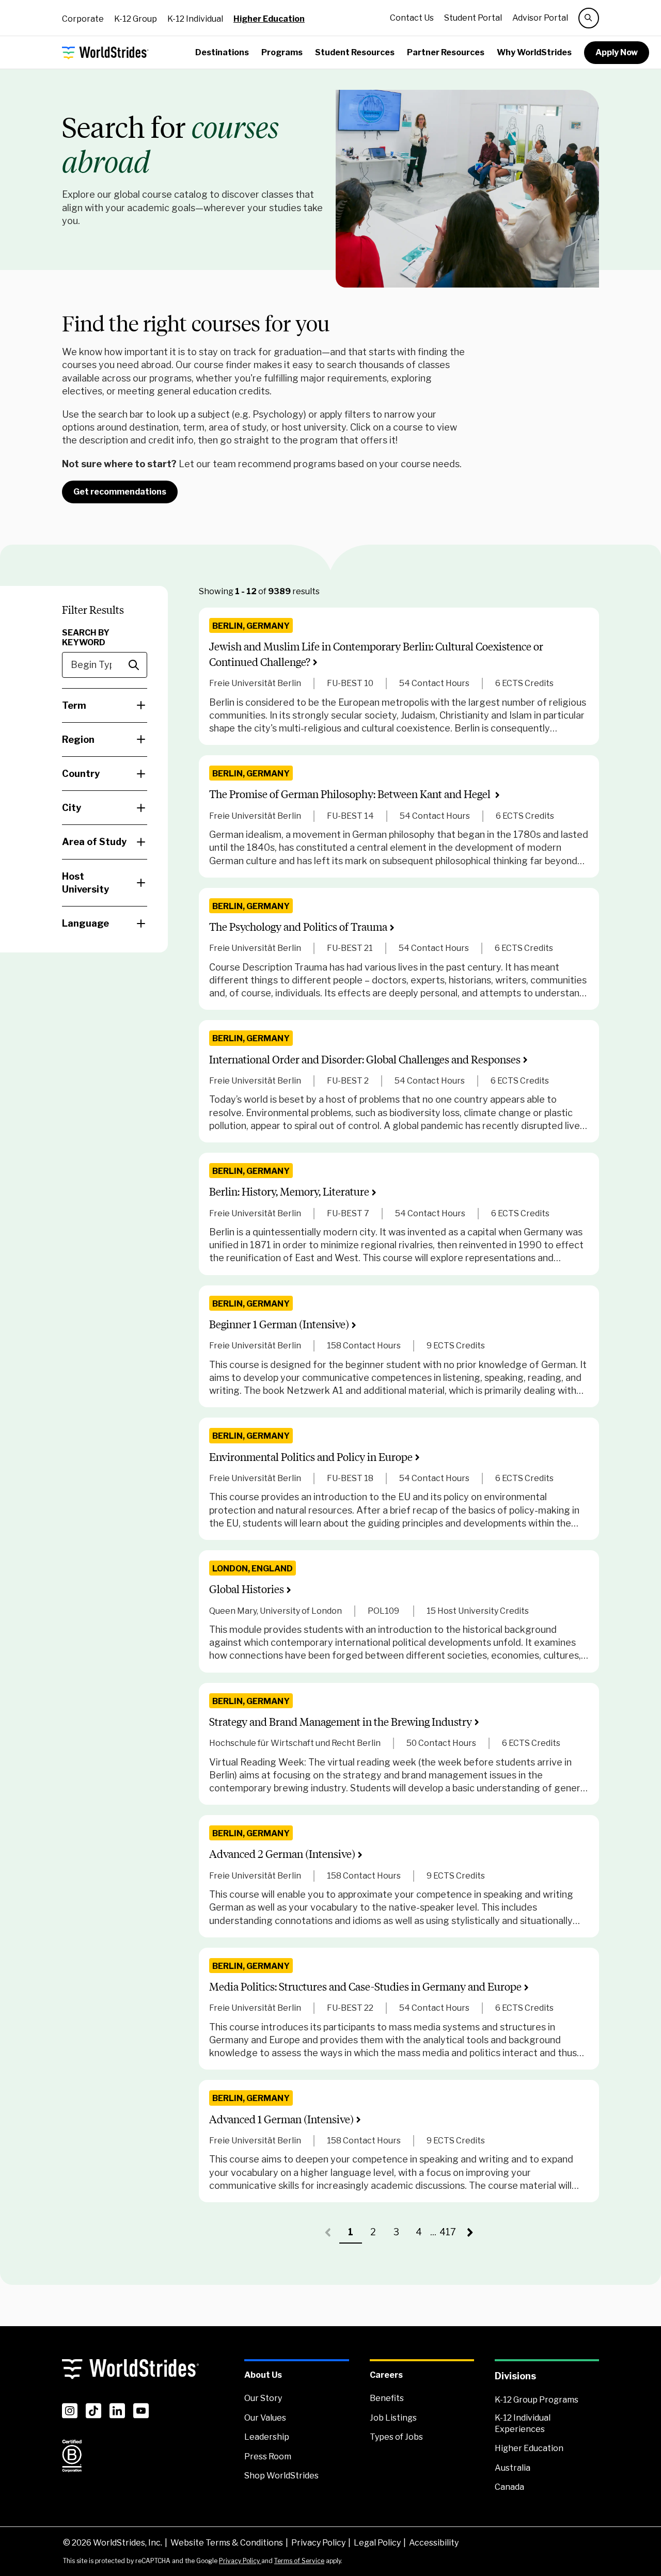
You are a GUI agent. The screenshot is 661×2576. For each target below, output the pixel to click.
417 (449, 2235)
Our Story (263, 2398)
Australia (513, 2468)
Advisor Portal (540, 18)
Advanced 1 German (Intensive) (281, 2119)
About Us (263, 2375)
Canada (509, 2487)
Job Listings (393, 2418)
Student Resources (355, 52)
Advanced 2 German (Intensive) (282, 1854)
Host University (85, 883)
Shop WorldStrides (281, 2476)
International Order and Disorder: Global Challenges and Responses (365, 1060)
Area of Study (94, 842)
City (72, 808)
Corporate (83, 19)
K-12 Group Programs (537, 2400)
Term (74, 705)
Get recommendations (120, 492)
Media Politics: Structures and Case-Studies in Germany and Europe (365, 1987)
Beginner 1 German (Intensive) (279, 1324)
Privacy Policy (318, 2543)
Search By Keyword (86, 638)
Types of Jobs (396, 2437)
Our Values (265, 2418)
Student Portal (473, 18)
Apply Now (617, 52)
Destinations (222, 52)
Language (85, 923)
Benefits (387, 2398)
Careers (386, 2375)
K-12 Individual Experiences (523, 2423)
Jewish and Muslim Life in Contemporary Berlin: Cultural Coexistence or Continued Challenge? (376, 654)
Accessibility (434, 2543)
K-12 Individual (195, 19)
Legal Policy (377, 2543)
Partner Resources (446, 52)
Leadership (267, 2437)
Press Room (268, 2456)
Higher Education (269, 19)
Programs (282, 52)
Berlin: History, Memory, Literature (289, 1192)
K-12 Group (136, 19)
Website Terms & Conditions (227, 2543)
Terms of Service (299, 2561)
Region (78, 740)
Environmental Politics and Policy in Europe (311, 1457)
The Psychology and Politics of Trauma (298, 927)
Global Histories (247, 1589)
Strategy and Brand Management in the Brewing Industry (341, 1722)
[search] (589, 18)
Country (81, 774)
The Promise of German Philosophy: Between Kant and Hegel (351, 794)
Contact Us (412, 18)
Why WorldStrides (534, 52)
